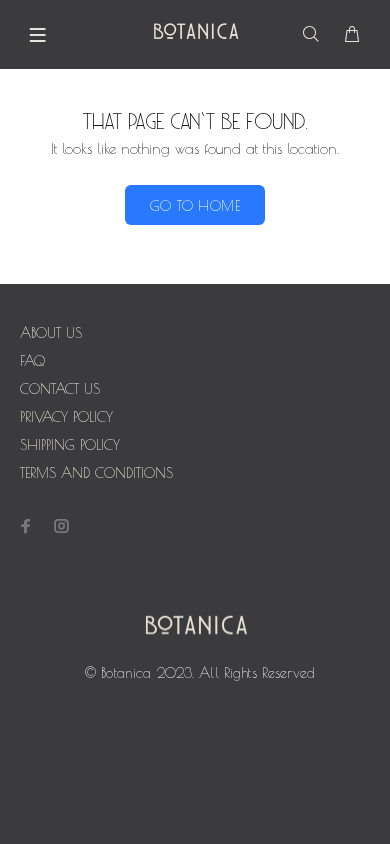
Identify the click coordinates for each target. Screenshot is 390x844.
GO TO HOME (195, 206)
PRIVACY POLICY (66, 417)
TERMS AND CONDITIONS (96, 473)
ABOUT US (51, 333)
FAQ (32, 361)
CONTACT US (60, 389)
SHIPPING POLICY (70, 445)
